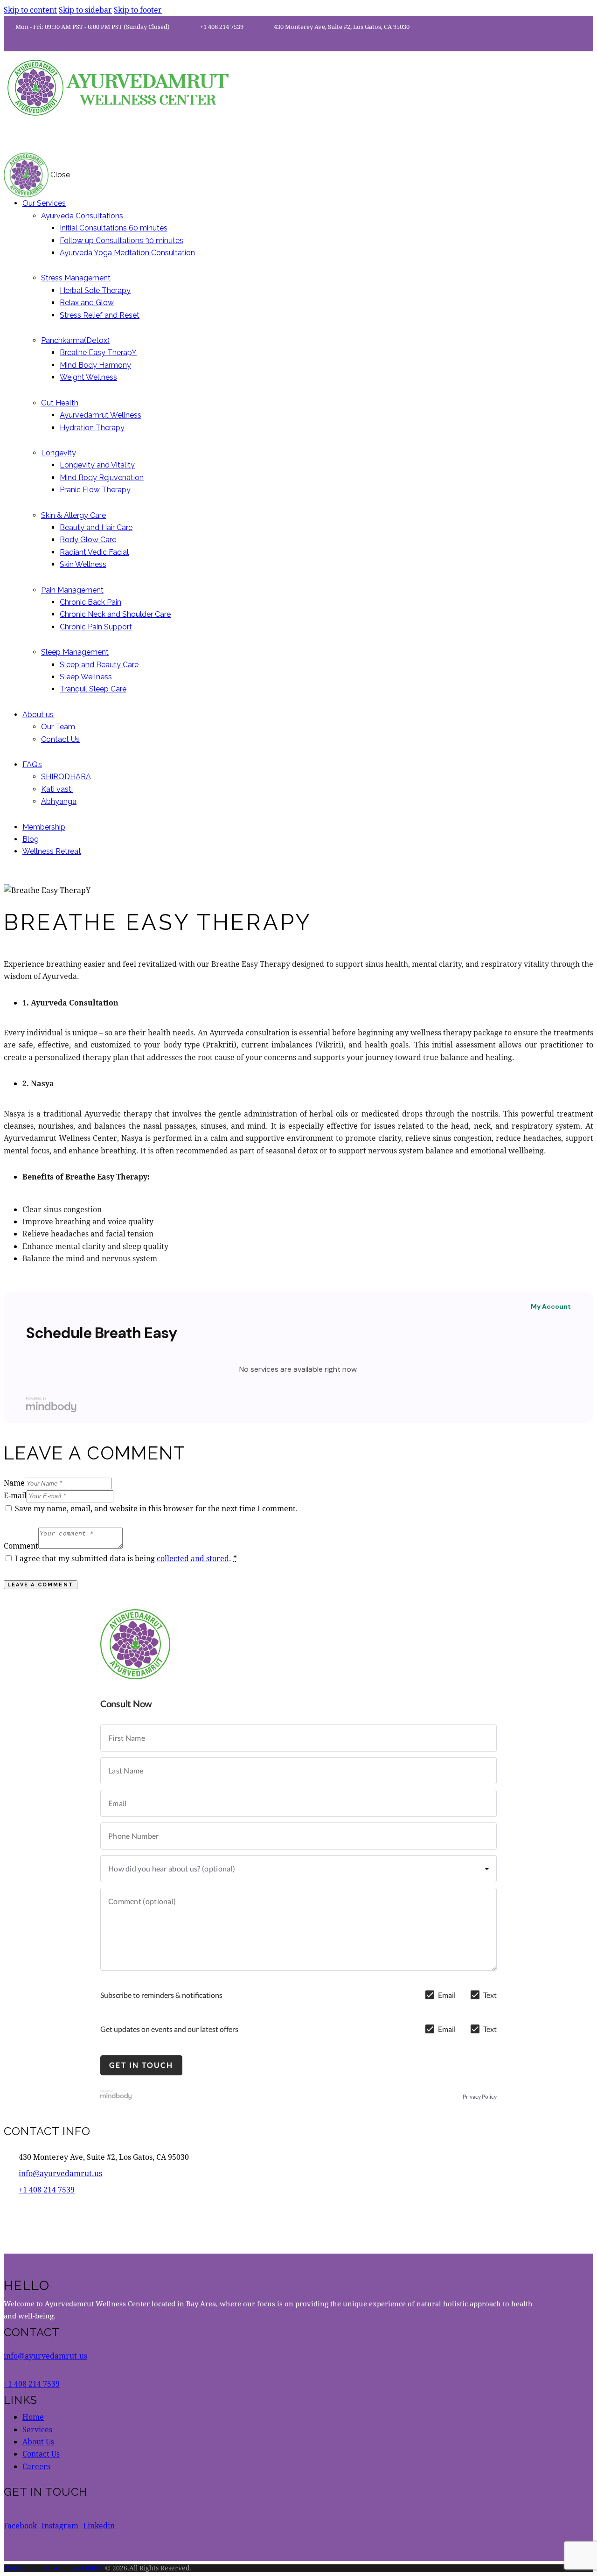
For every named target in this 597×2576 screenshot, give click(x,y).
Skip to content (30, 10)
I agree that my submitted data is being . (126, 1558)
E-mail (15, 1495)
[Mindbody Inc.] (116, 2097)
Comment (21, 1546)
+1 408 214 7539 (47, 2189)
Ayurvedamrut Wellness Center (53, 2568)
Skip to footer (138, 10)
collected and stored (193, 1558)
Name (14, 1483)
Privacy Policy (480, 2097)
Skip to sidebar (85, 10)
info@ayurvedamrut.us (60, 2173)
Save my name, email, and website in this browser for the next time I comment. (156, 1508)
